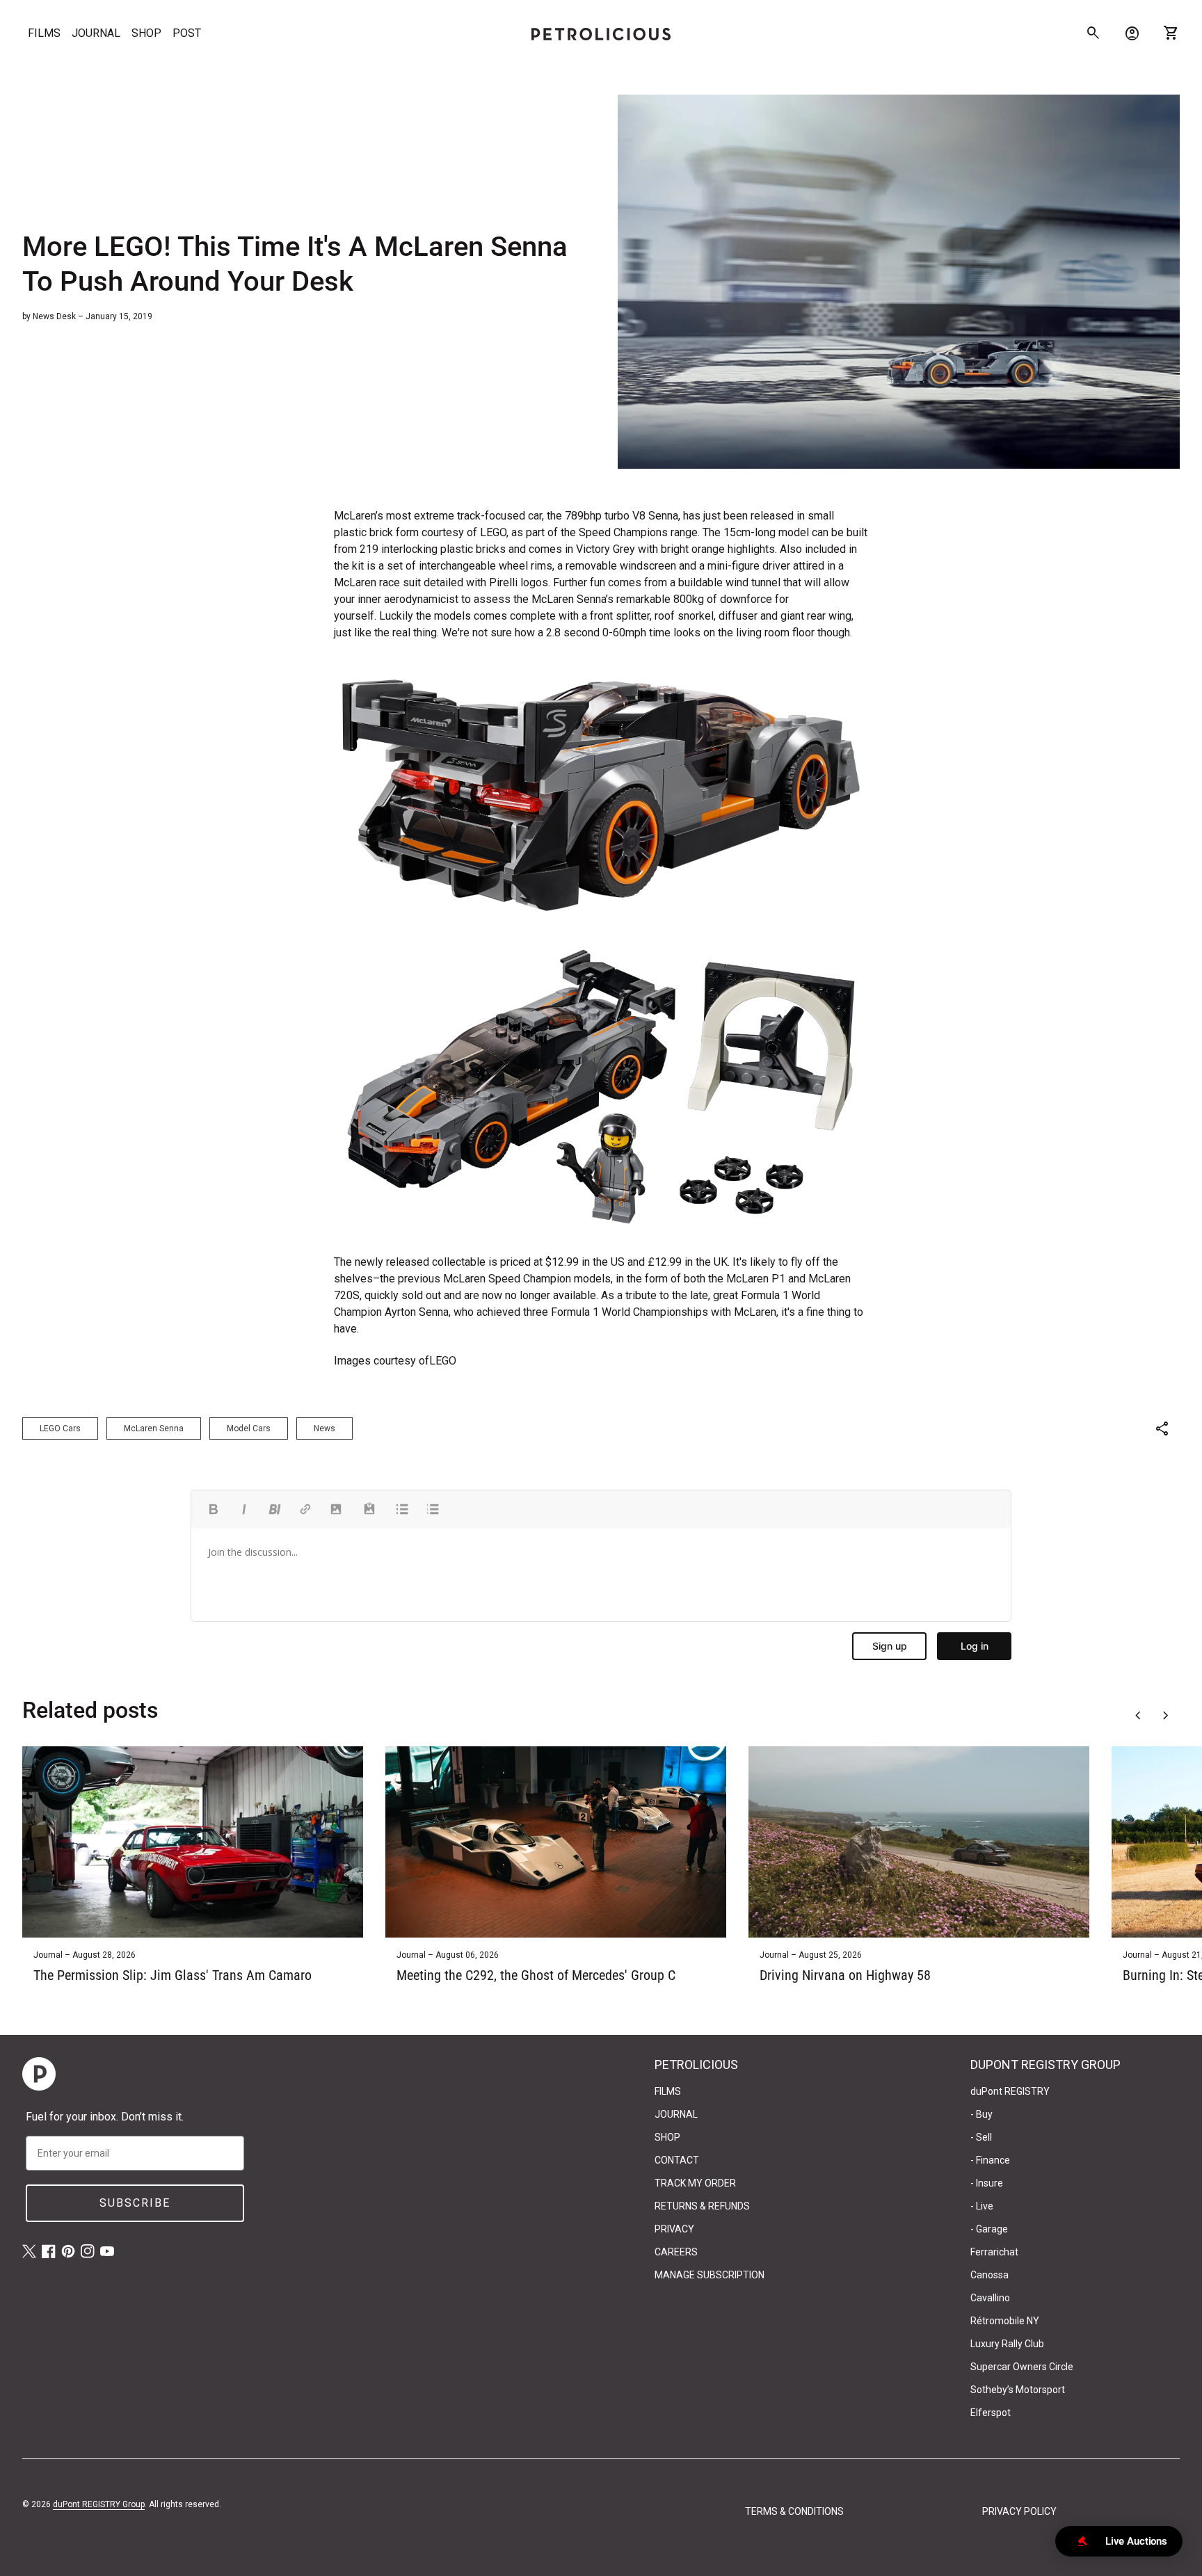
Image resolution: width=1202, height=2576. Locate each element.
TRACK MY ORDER (695, 2183)
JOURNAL (96, 33)
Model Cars (249, 1428)
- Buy (981, 2114)
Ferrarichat (994, 2252)
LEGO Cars (60, 1428)
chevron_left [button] (1138, 1716)
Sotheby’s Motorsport (1018, 2390)
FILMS (44, 33)
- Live (982, 2206)
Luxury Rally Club (1007, 2344)
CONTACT (677, 2160)
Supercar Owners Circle (1022, 2367)
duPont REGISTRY (1010, 2091)
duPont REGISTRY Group (99, 2504)
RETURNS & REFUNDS (702, 2206)
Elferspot (991, 2413)
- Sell (981, 2137)
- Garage (989, 2229)
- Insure (987, 2183)
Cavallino (990, 2298)
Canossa (989, 2275)
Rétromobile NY (1005, 2321)
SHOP (146, 33)
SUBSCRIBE (135, 2203)
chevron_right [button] (1166, 1716)
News (324, 1428)
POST (187, 33)
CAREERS (676, 2252)
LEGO (443, 1361)
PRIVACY (674, 2229)
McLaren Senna (154, 1428)
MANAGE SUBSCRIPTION (710, 2275)
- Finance (990, 2160)
